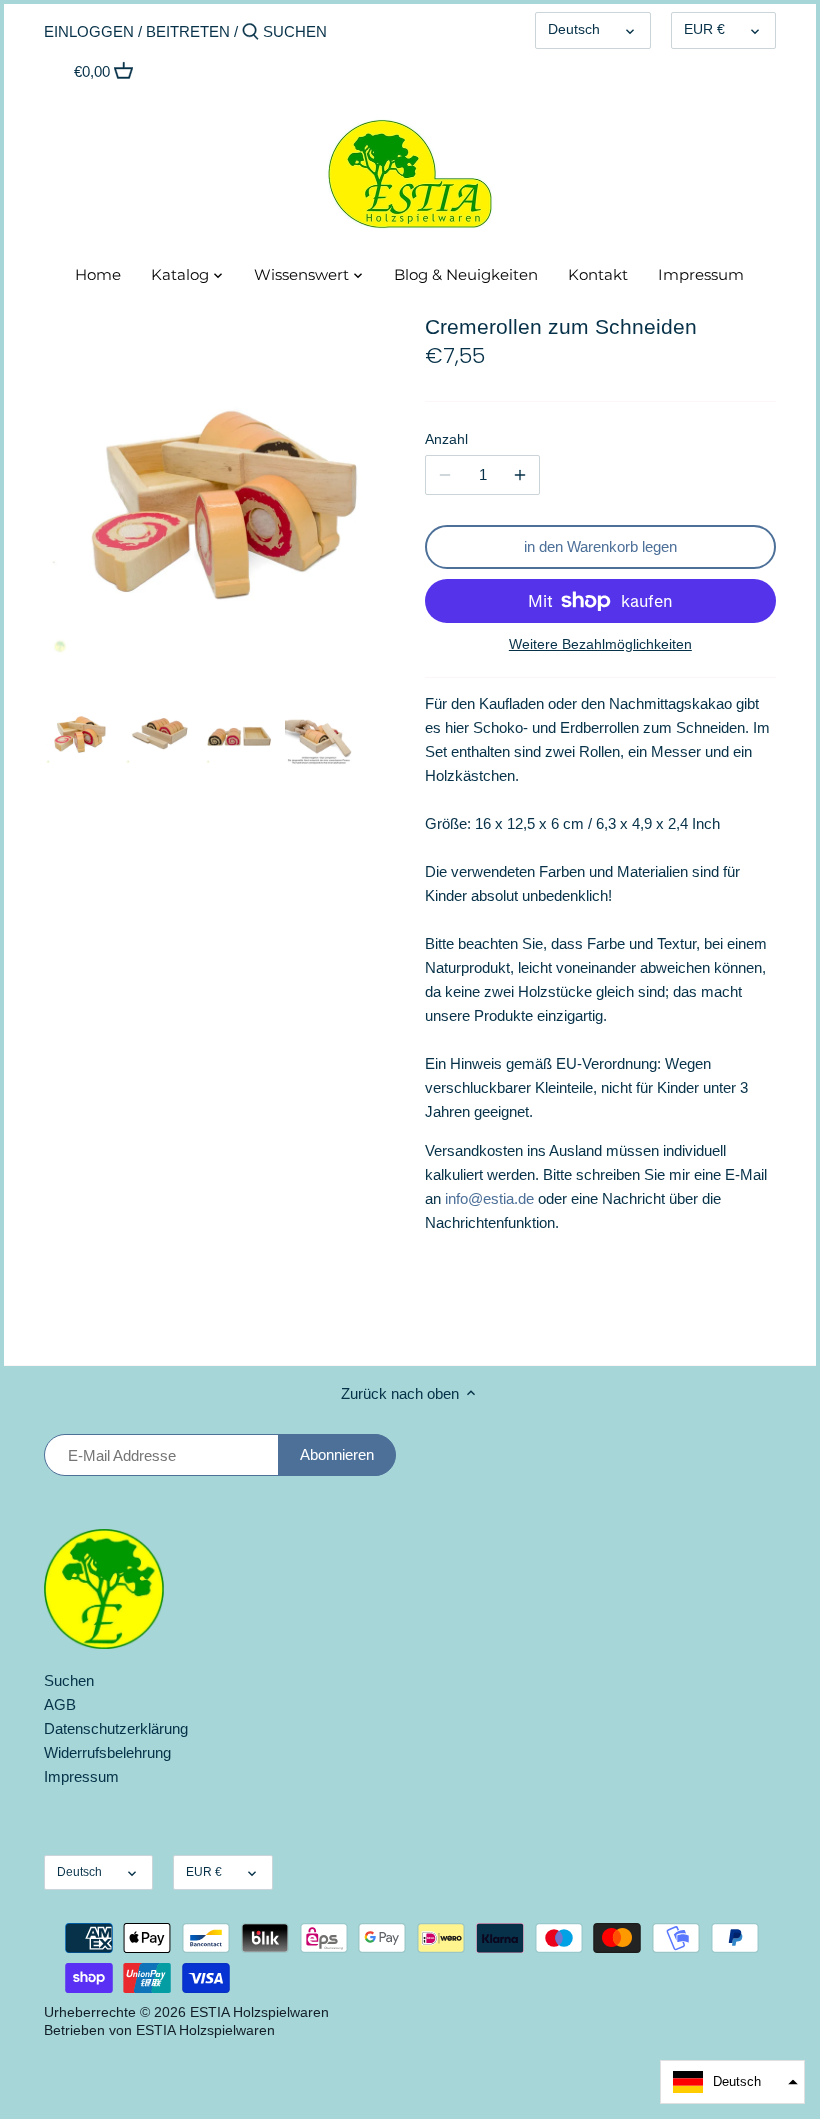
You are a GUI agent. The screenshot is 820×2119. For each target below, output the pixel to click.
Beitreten (188, 31)
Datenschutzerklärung (116, 1728)
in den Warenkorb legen (600, 546)
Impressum (81, 1776)
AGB (60, 1704)
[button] (732, 2082)
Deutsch (574, 29)
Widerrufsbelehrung (107, 1752)
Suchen (69, 1680)
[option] (79, 731)
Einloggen (89, 31)
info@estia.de (489, 1198)
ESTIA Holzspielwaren (259, 2012)
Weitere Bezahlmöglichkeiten (600, 644)
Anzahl (446, 439)
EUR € (704, 29)
